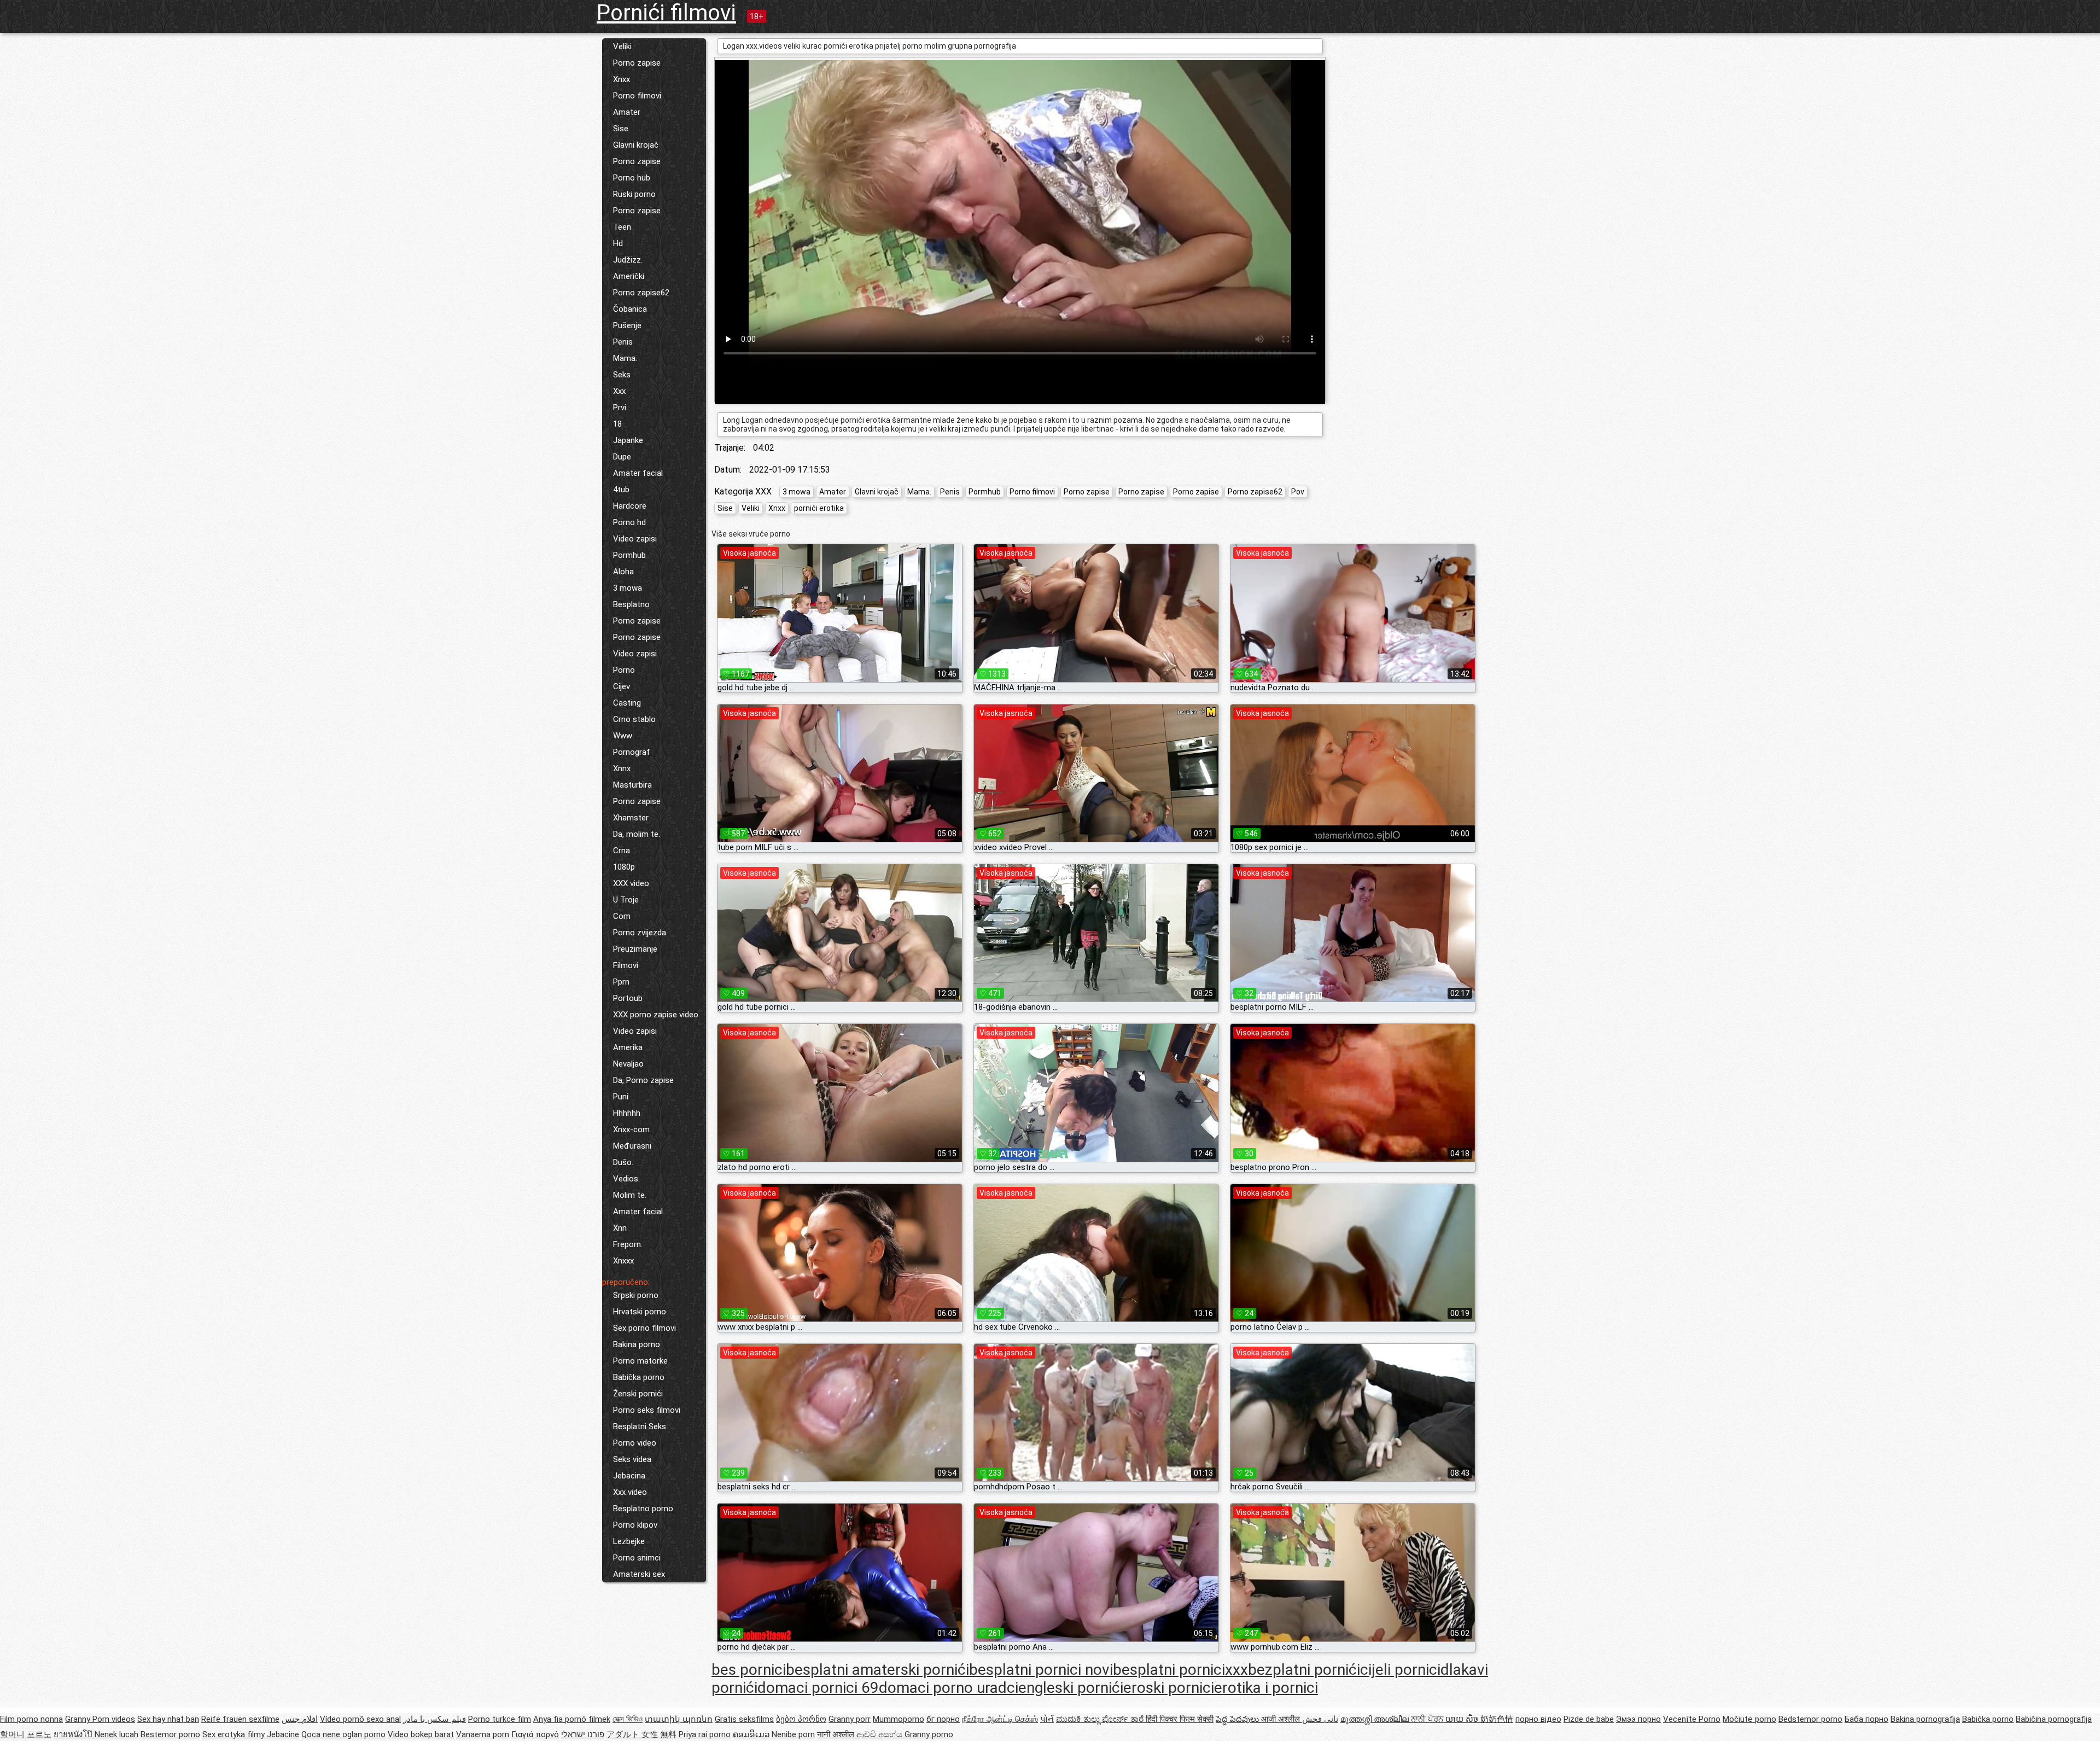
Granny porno (929, 1734)
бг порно (943, 1719)
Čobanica (630, 309)
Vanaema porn (483, 1734)
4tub (621, 490)
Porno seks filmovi (647, 1410)
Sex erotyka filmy (234, 1734)
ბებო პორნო (801, 1719)
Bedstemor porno (1810, 1719)
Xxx (619, 391)
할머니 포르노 (26, 1734)
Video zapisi (635, 539)
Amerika (628, 1047)
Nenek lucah (116, 1734)
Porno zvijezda (640, 933)
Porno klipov (635, 1525)
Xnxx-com (631, 1129)
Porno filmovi (637, 96)
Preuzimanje (635, 949)
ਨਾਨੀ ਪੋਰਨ (1428, 1719)
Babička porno (639, 1377)
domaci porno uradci (949, 1688)
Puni (621, 1097)
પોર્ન (1047, 1719)
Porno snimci (637, 1558)
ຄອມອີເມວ (751, 1734)
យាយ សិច (1463, 1719)
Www (623, 736)
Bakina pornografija (1925, 1719)
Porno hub (632, 178)
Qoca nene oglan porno (343, 1734)
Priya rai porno (705, 1734)
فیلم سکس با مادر (434, 1719)
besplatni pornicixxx (1180, 1670)
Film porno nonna (31, 1719)
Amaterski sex (639, 1574)
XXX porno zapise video (656, 1015)
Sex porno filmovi (644, 1328)
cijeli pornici (1400, 1670)
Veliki (622, 46)
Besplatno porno (643, 1509)
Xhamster (631, 818)
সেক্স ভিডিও (628, 1719)
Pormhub (629, 555)
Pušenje (627, 325)
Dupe (622, 457)
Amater (627, 112)
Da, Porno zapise (643, 1080)
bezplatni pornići (1304, 1670)
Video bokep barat (421, 1734)
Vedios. (626, 1179)
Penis (623, 342)
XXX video (631, 883)
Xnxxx (623, 1261)
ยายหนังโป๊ (74, 1734)
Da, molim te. (637, 834)
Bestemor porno (170, 1734)
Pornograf (632, 752)
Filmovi (626, 965)
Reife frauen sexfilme (240, 1719)
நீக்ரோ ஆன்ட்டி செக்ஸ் (1000, 1719)
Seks (622, 375)
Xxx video (630, 1492)
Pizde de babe (1589, 1719)
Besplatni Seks (640, 1426)
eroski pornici (1169, 1688)
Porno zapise (637, 63)
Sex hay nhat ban (168, 1719)
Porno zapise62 (641, 293)
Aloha (623, 572)
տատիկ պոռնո (679, 1719)
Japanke (628, 440)
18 (617, 424)
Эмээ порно (1638, 1719)
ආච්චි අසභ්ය (880, 1734)
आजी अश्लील (1282, 1719)
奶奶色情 (1497, 1719)
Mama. (625, 358)
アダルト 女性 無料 (641, 1734)
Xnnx (622, 768)
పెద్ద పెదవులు (1238, 1719)
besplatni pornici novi (1041, 1670)
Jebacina (629, 1476)
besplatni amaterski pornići (877, 1670)
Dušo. (623, 1162)
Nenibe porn (793, 1734)
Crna (622, 851)
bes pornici (749, 1670)
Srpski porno (636, 1295)
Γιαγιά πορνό (535, 1734)
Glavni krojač (636, 145)
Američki (629, 276)
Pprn (621, 982)
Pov (1298, 492)
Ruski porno (634, 194)
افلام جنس (300, 1719)
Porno (624, 670)
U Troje (626, 900)
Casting (627, 703)
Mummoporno (899, 1719)
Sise (621, 129)
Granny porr (850, 1719)
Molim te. (630, 1195)
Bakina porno (637, 1344)
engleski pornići (1071, 1688)
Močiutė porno (1749, 1719)
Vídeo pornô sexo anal (360, 1719)
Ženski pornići (638, 1394)
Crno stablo (634, 719)
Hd (618, 243)
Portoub (628, 998)
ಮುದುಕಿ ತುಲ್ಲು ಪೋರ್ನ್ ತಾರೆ (1101, 1719)
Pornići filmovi (666, 13)
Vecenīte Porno (1692, 1719)
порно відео (1538, 1719)
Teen (622, 227)
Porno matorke (640, 1361)
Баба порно (1866, 1719)
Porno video (635, 1443)
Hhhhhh (627, 1113)
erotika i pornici (1266, 1688)
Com (622, 916)
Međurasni (632, 1146)
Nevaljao (628, 1064)
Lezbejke (629, 1541)
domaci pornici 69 (818, 1688)
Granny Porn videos (100, 1719)
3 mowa (628, 588)
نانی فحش (1320, 1719)
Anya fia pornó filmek (572, 1719)
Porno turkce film (500, 1719)
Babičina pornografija (2054, 1719)
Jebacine (283, 1734)
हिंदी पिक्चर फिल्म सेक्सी (1180, 1719)
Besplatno (631, 604)
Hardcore (630, 506)
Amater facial (638, 473)
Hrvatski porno (640, 1312)
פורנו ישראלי (583, 1734)
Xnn (620, 1228)
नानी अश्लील (837, 1734)
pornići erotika (819, 508)
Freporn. (628, 1244)
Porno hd (629, 522)
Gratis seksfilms (744, 1719)
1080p (624, 867)
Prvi (620, 407)
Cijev (622, 686)
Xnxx (622, 79)
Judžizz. (628, 260)
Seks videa (632, 1459)
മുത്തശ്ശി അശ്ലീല (1376, 1719)
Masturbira (632, 785)
